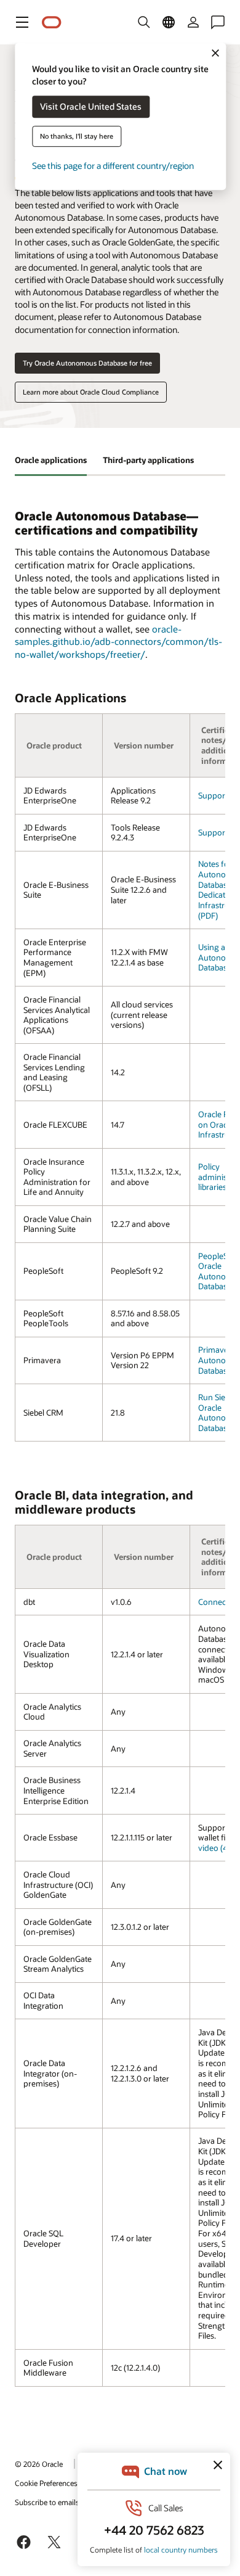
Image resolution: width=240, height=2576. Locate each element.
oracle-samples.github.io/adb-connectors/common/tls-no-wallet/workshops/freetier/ (118, 642)
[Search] (144, 22)
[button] (22, 22)
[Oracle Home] (52, 23)
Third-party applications (148, 460)
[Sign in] (193, 22)
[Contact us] (218, 22)
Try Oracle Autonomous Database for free (87, 363)
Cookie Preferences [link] (46, 2483)
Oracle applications (51, 460)
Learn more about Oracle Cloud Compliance (91, 392)
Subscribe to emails (47, 2502)
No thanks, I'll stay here (77, 137)
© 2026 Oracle (39, 2464)
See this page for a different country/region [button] (113, 166)
